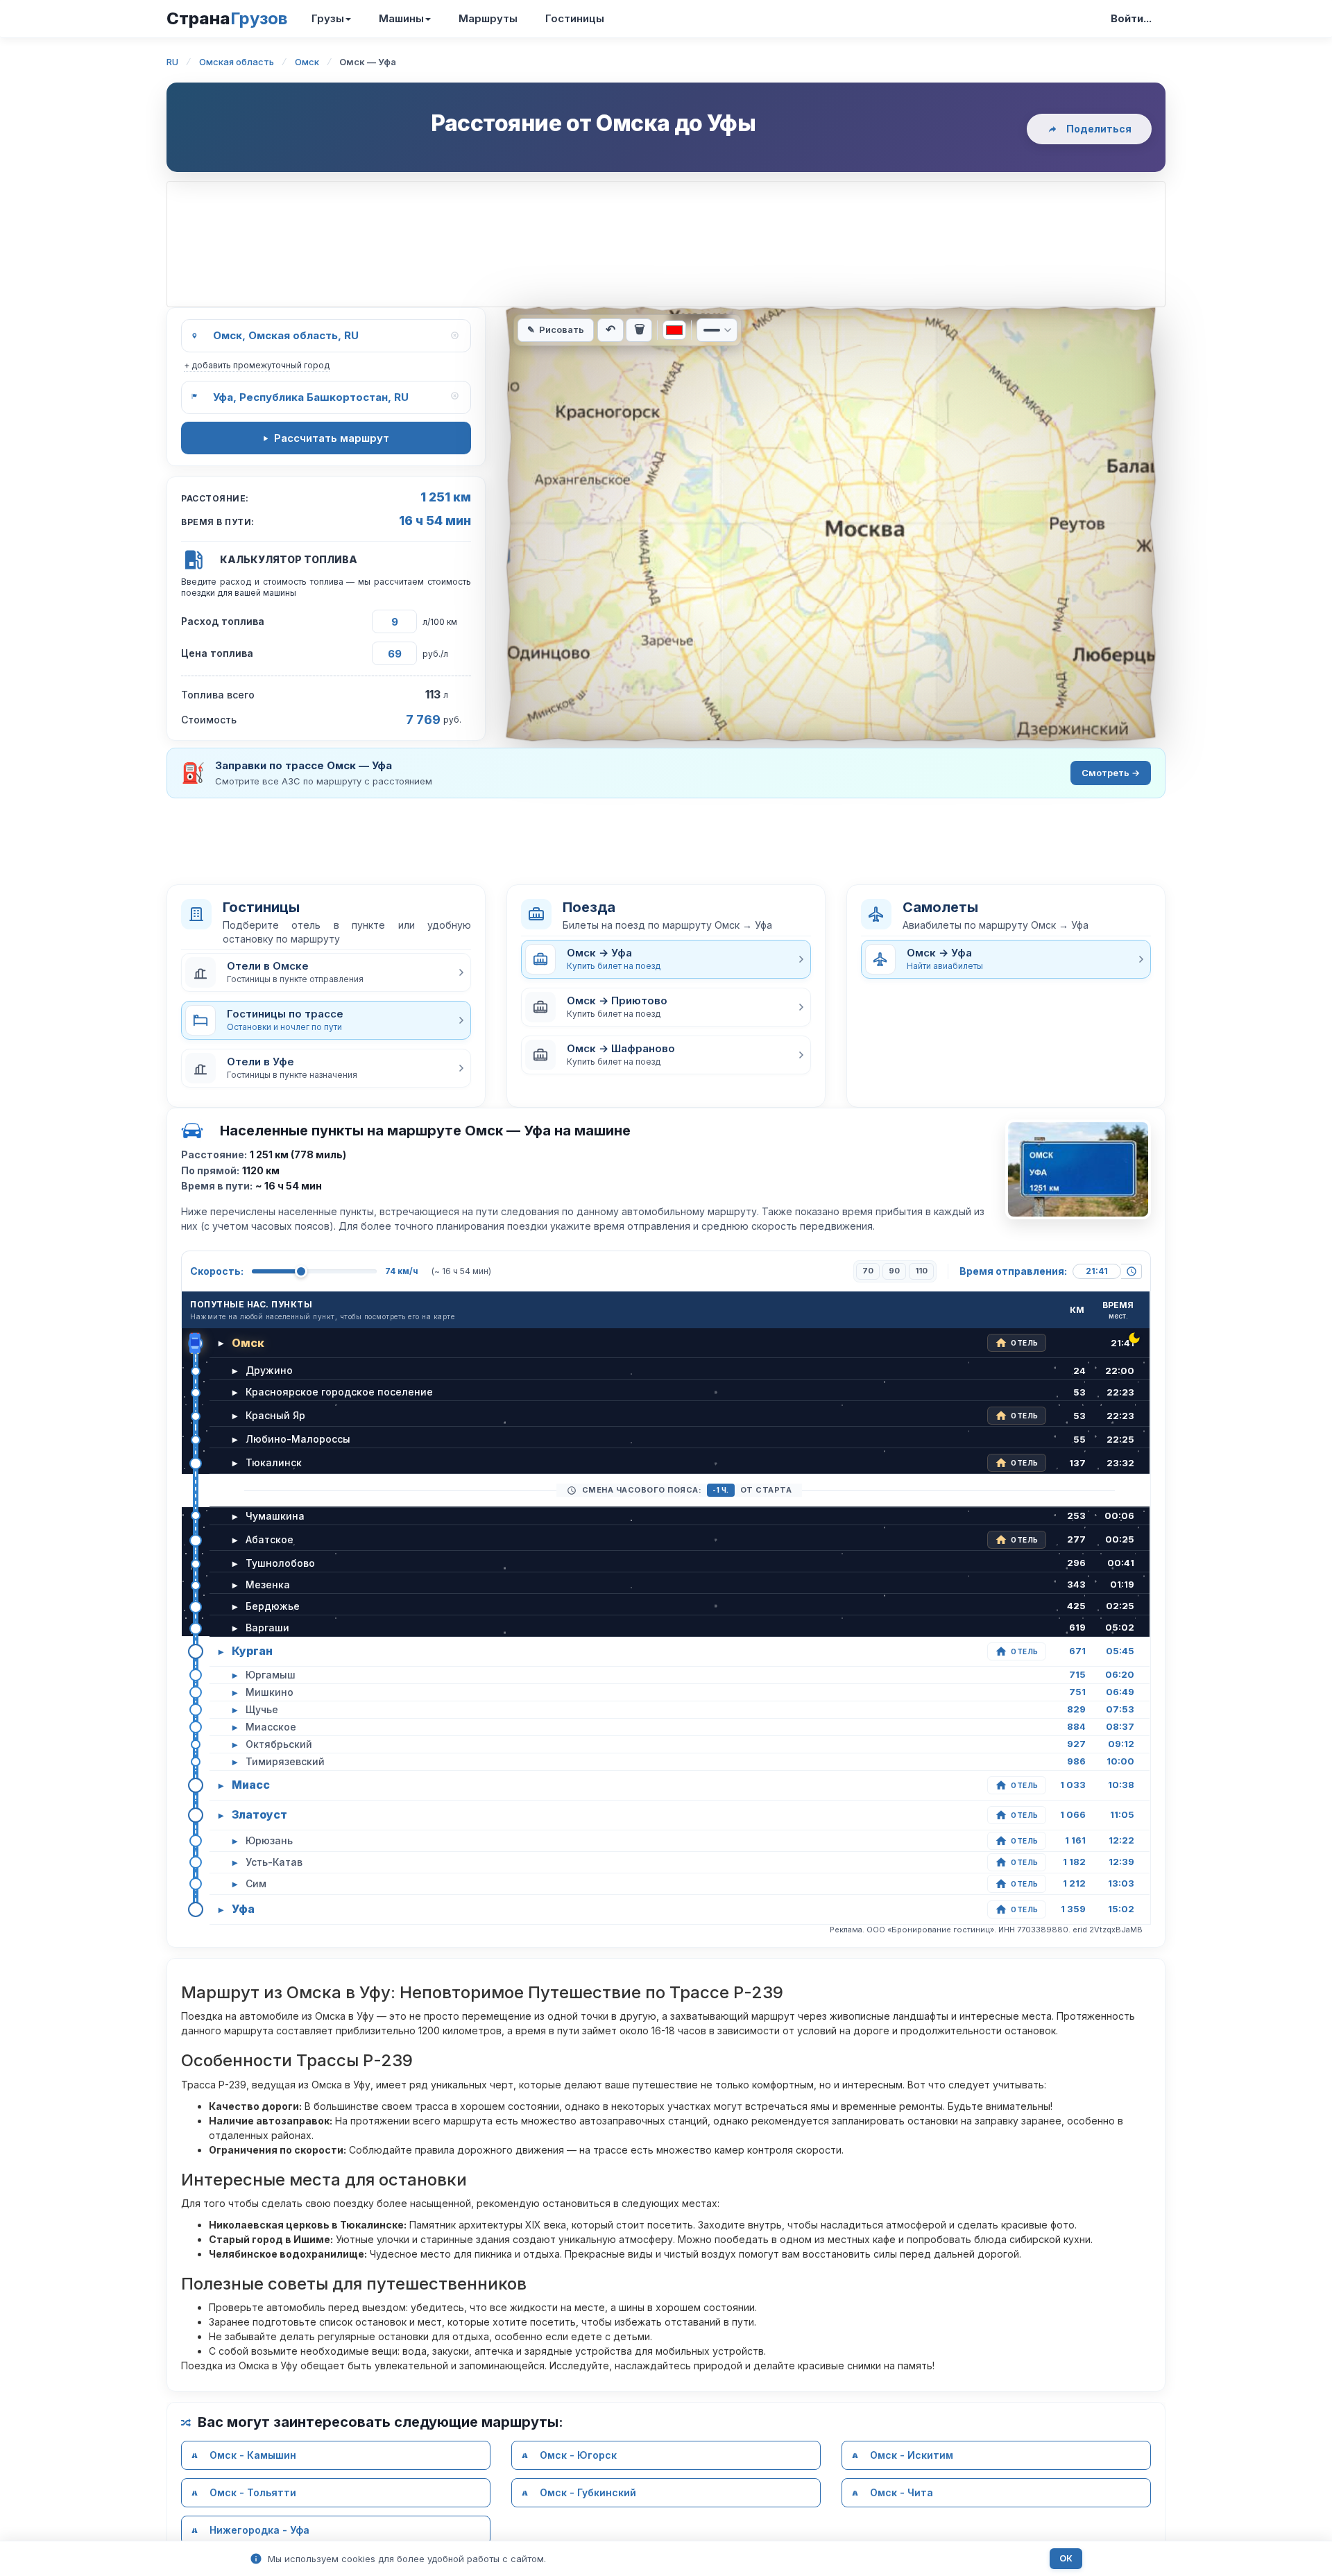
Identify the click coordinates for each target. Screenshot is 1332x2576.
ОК (1066, 2558)
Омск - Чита (902, 2492)
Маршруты (488, 18)
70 (868, 1271)
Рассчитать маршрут (332, 438)
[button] (326, 972)
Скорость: (217, 1271)
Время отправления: (1013, 1271)
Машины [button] (401, 18)
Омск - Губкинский (588, 2492)
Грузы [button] (328, 18)
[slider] (301, 1271)
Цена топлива (217, 653)
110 (921, 1271)
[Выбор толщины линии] (717, 330)
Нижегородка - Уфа (259, 2530)
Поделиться (1099, 129)
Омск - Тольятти (253, 2492)
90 (894, 1271)
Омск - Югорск (578, 2455)
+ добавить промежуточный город (257, 365)
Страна (227, 18)
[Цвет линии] (674, 330)
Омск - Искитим (912, 2455)
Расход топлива (223, 621)
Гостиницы (575, 18)
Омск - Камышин (253, 2455)
